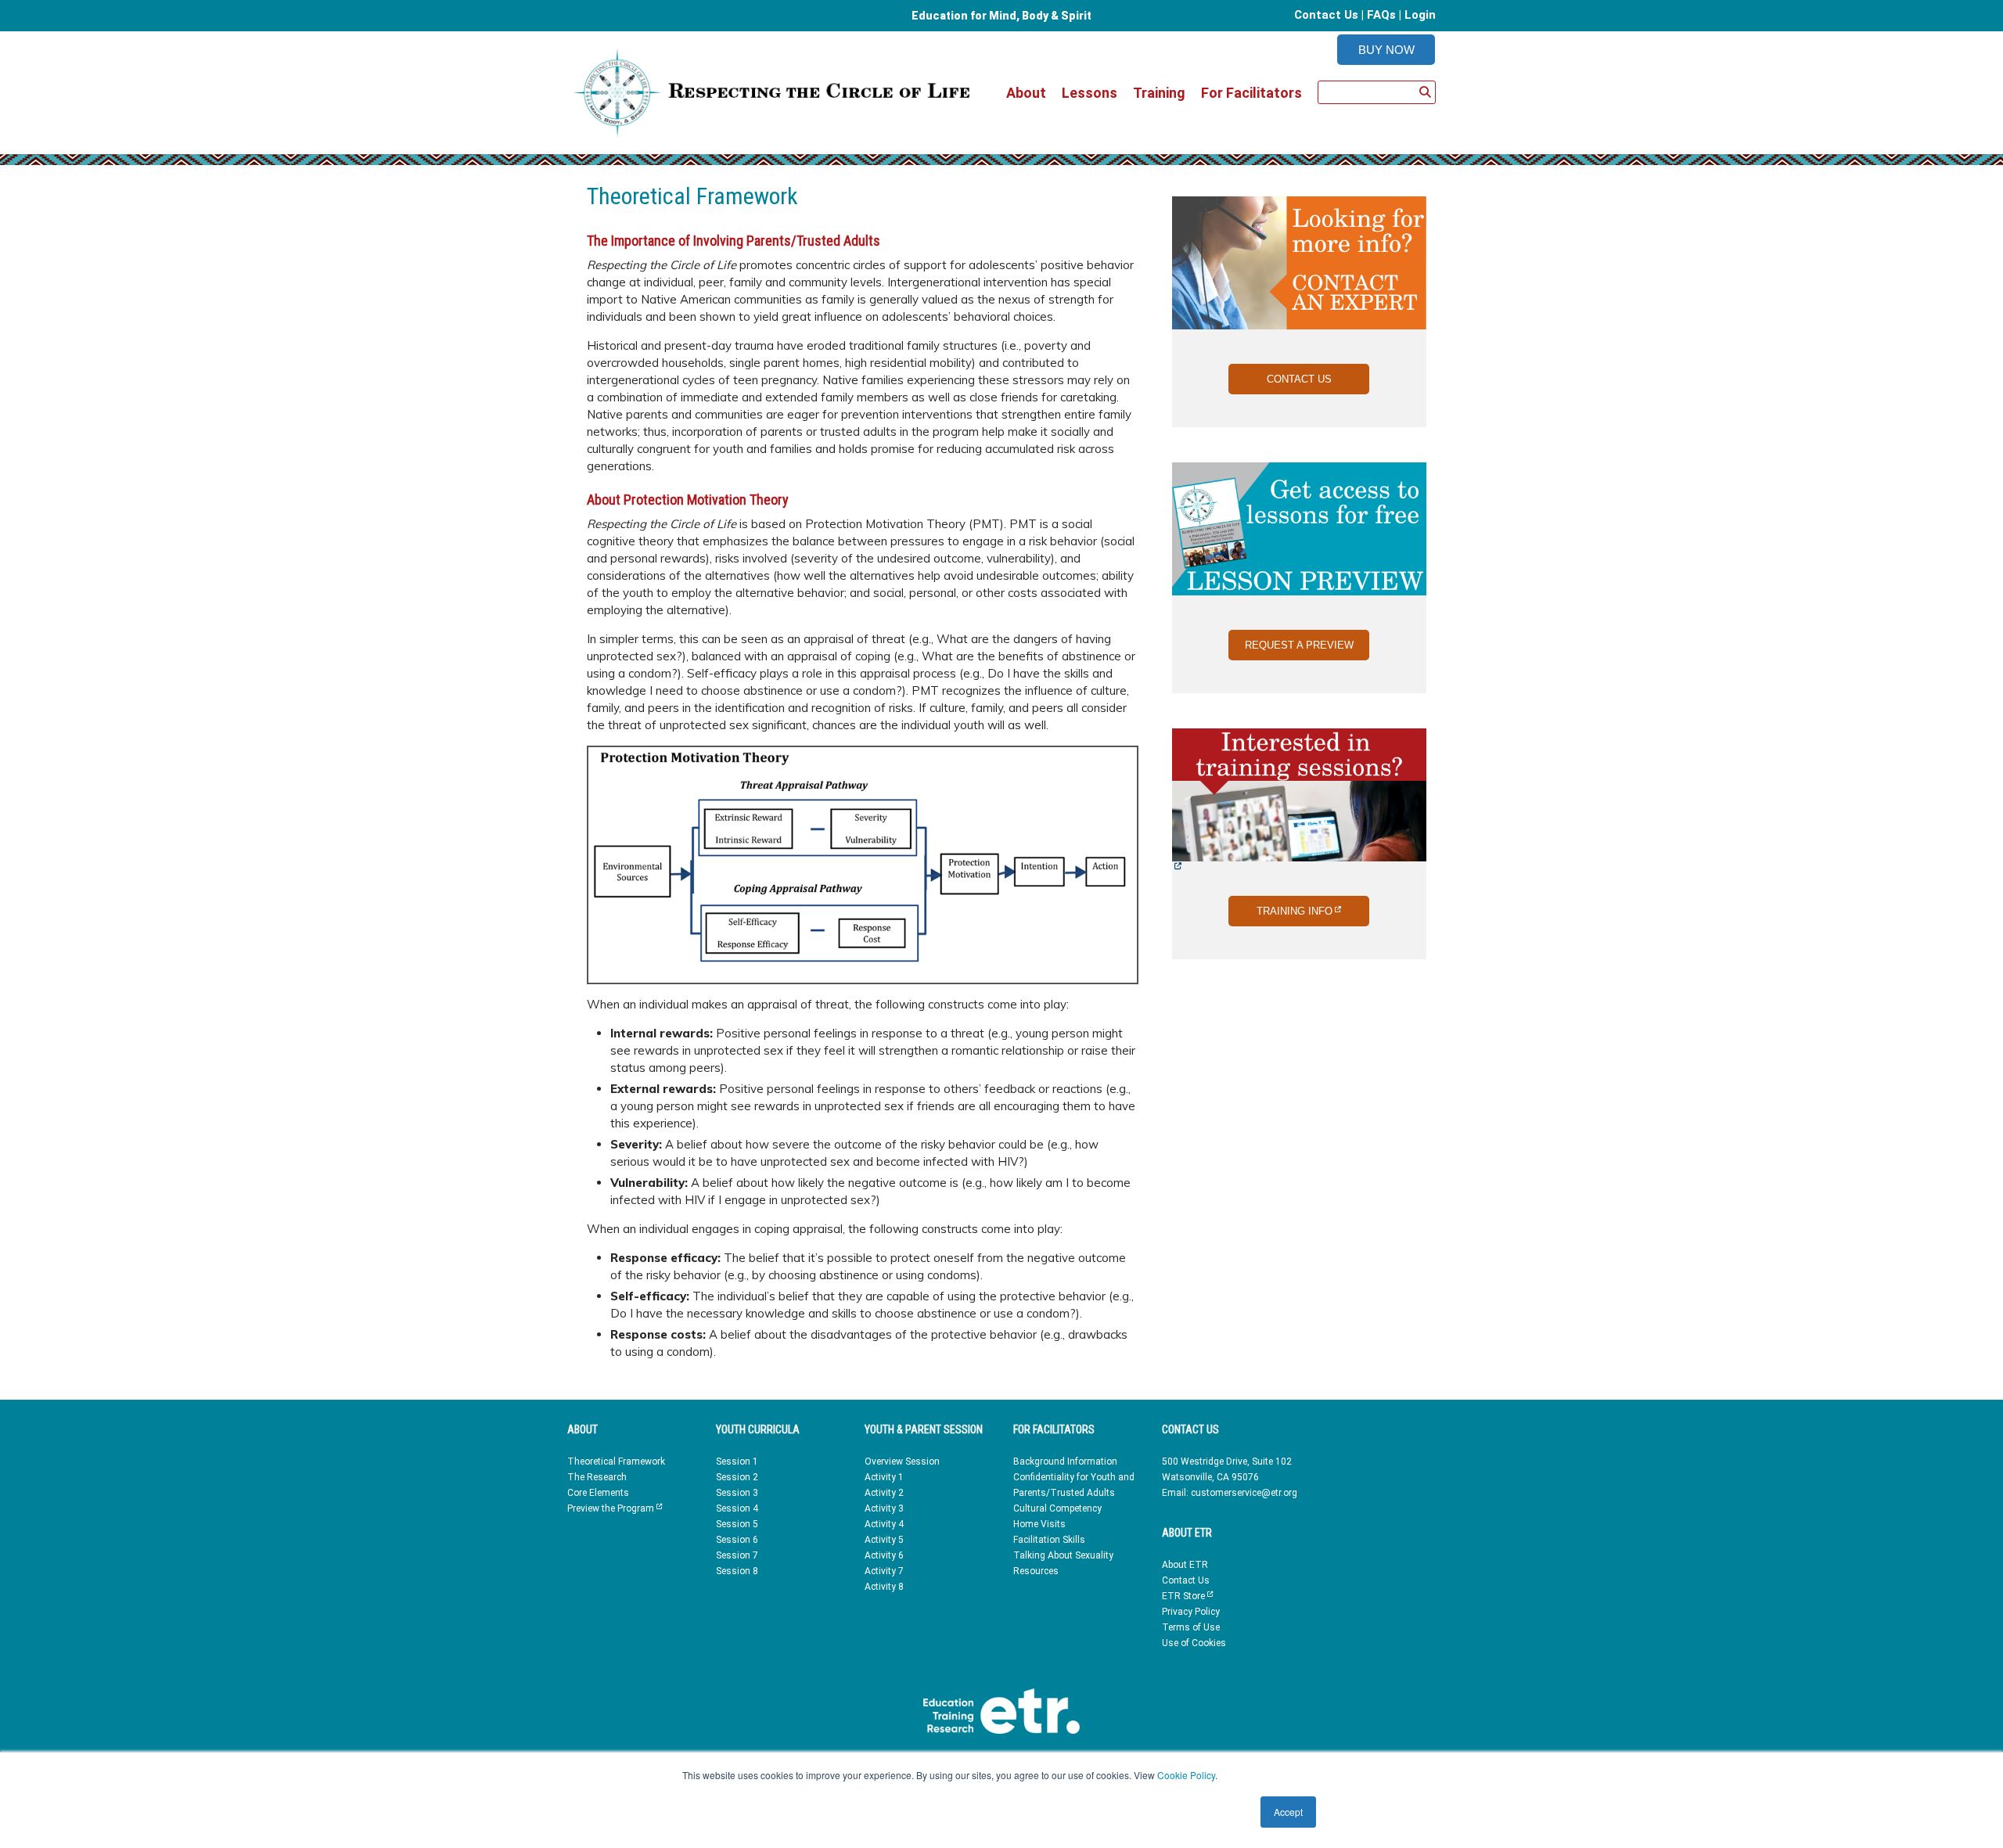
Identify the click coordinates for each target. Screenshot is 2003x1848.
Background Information (1065, 1462)
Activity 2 (884, 1493)
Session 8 (737, 1571)
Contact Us (1326, 15)
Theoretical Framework (616, 1462)
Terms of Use (1191, 1627)
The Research (597, 1477)
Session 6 (737, 1540)
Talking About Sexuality (1063, 1555)
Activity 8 (884, 1587)
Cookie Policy (1186, 1775)
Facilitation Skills (1049, 1540)
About (1026, 93)
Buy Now (1386, 50)
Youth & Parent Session (924, 1429)
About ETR (1185, 1565)
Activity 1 (884, 1477)
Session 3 (737, 1493)
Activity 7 (884, 1571)
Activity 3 (884, 1508)
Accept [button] (1288, 1812)
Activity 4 (884, 1524)
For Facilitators (1251, 93)
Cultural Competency (1057, 1508)
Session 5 (737, 1524)
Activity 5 (884, 1540)
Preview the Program (615, 1508)
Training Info (1313, 911)
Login (1420, 15)
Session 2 (737, 1477)
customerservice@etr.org (1244, 1493)
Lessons (1090, 93)
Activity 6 (884, 1555)
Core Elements (598, 1493)
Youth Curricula (758, 1429)
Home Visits (1039, 1524)
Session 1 (737, 1462)
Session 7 (737, 1555)
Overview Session (902, 1462)
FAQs (1381, 15)
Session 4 (737, 1508)
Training (1159, 93)
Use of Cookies (1194, 1643)
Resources (1036, 1571)
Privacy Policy (1191, 1612)
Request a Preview (1299, 645)
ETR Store (1187, 1596)
